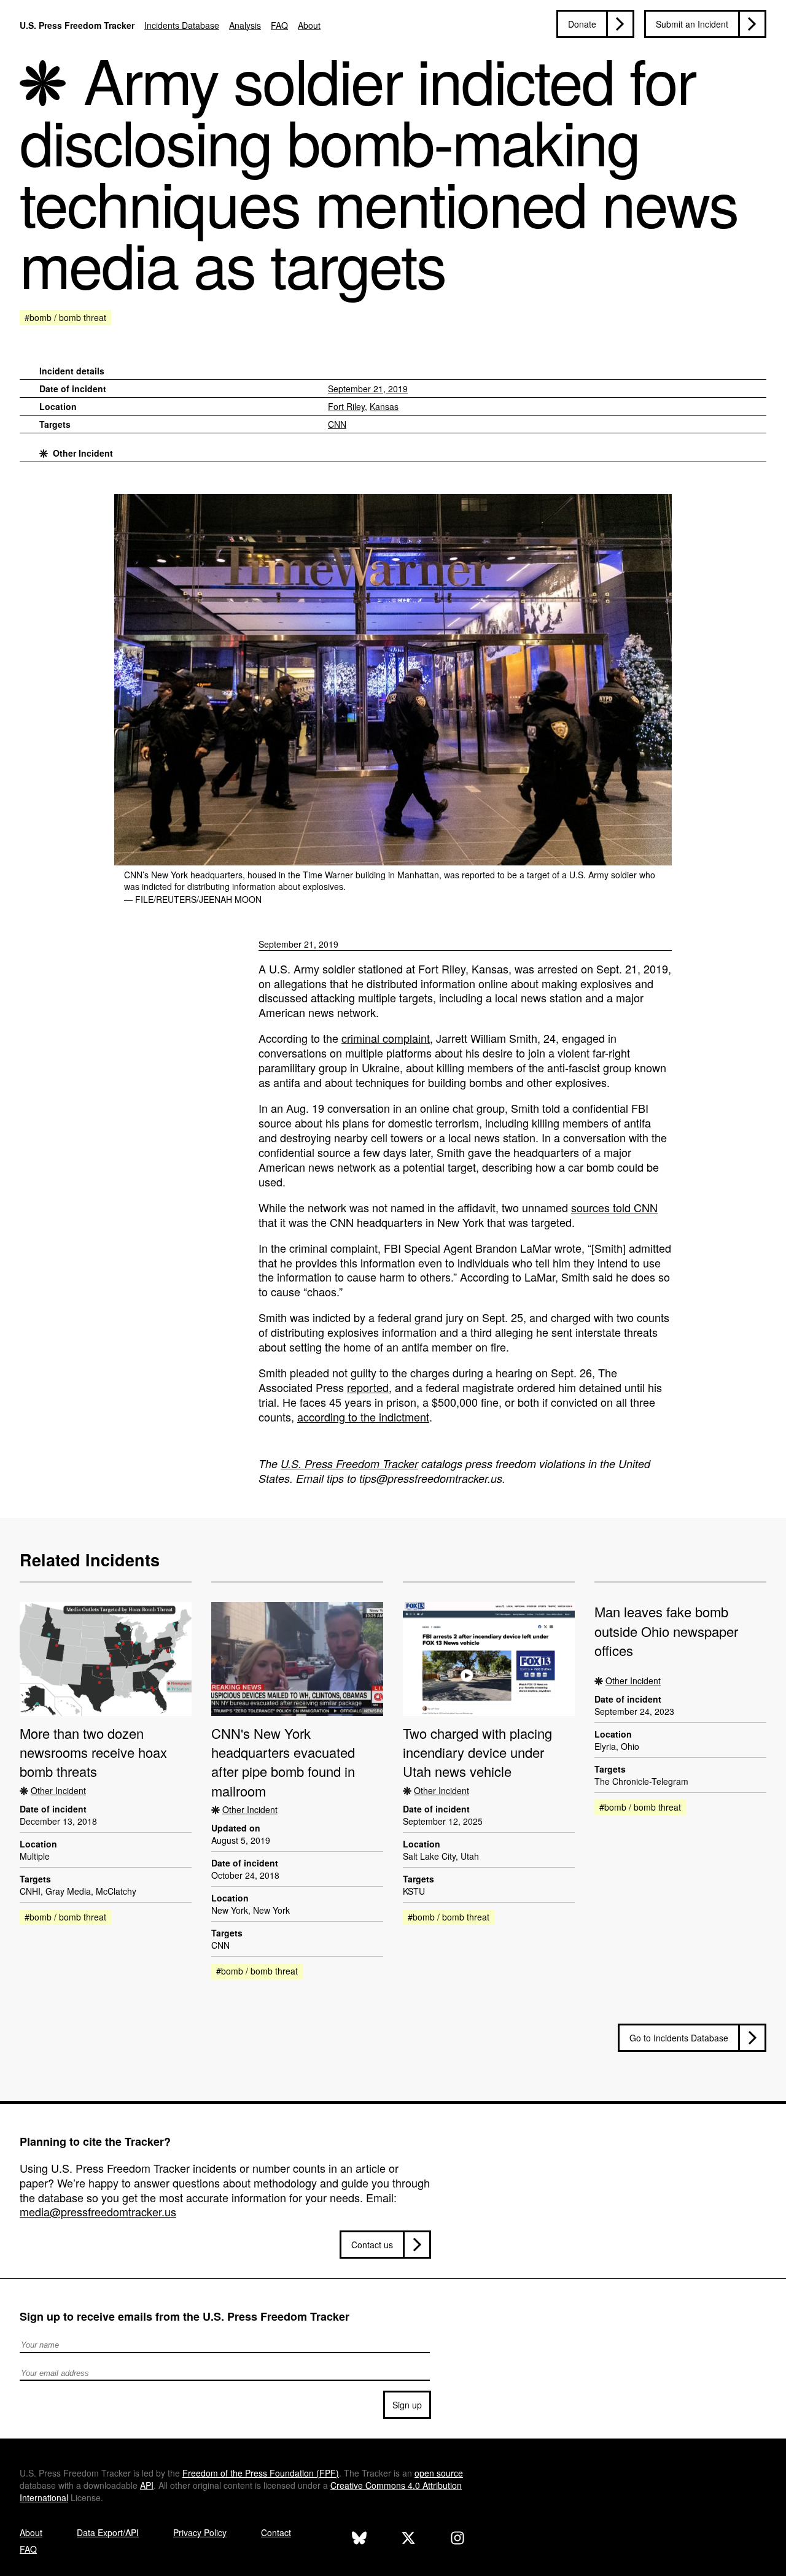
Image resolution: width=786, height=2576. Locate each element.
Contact (276, 2532)
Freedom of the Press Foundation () (261, 2473)
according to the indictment (363, 1417)
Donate (582, 24)
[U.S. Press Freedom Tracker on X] (408, 2539)
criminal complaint (386, 1038)
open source (439, 2473)
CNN (337, 424)
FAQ (279, 25)
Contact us (372, 2245)
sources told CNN (614, 1207)
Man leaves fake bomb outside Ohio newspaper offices (666, 1631)
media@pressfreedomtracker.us (98, 2211)
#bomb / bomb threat (65, 317)
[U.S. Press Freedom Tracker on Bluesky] (359, 2539)
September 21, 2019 (368, 389)
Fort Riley (346, 406)
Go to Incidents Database (679, 2038)
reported (368, 1387)
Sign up (407, 2405)
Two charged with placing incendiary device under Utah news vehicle (477, 1752)
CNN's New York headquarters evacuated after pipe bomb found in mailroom (283, 1762)
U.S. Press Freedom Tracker (77, 25)
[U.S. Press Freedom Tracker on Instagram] (457, 2539)
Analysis (245, 25)
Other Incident (83, 453)
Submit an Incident (692, 24)
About (309, 25)
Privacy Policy (200, 2532)
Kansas (384, 406)
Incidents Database (182, 25)
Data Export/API (108, 2532)
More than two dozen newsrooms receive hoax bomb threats (93, 1752)
